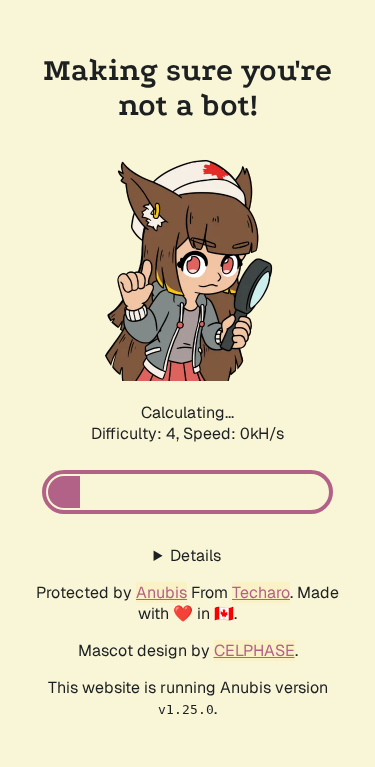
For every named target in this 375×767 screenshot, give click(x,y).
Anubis (161, 592)
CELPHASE (254, 650)
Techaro (261, 592)
